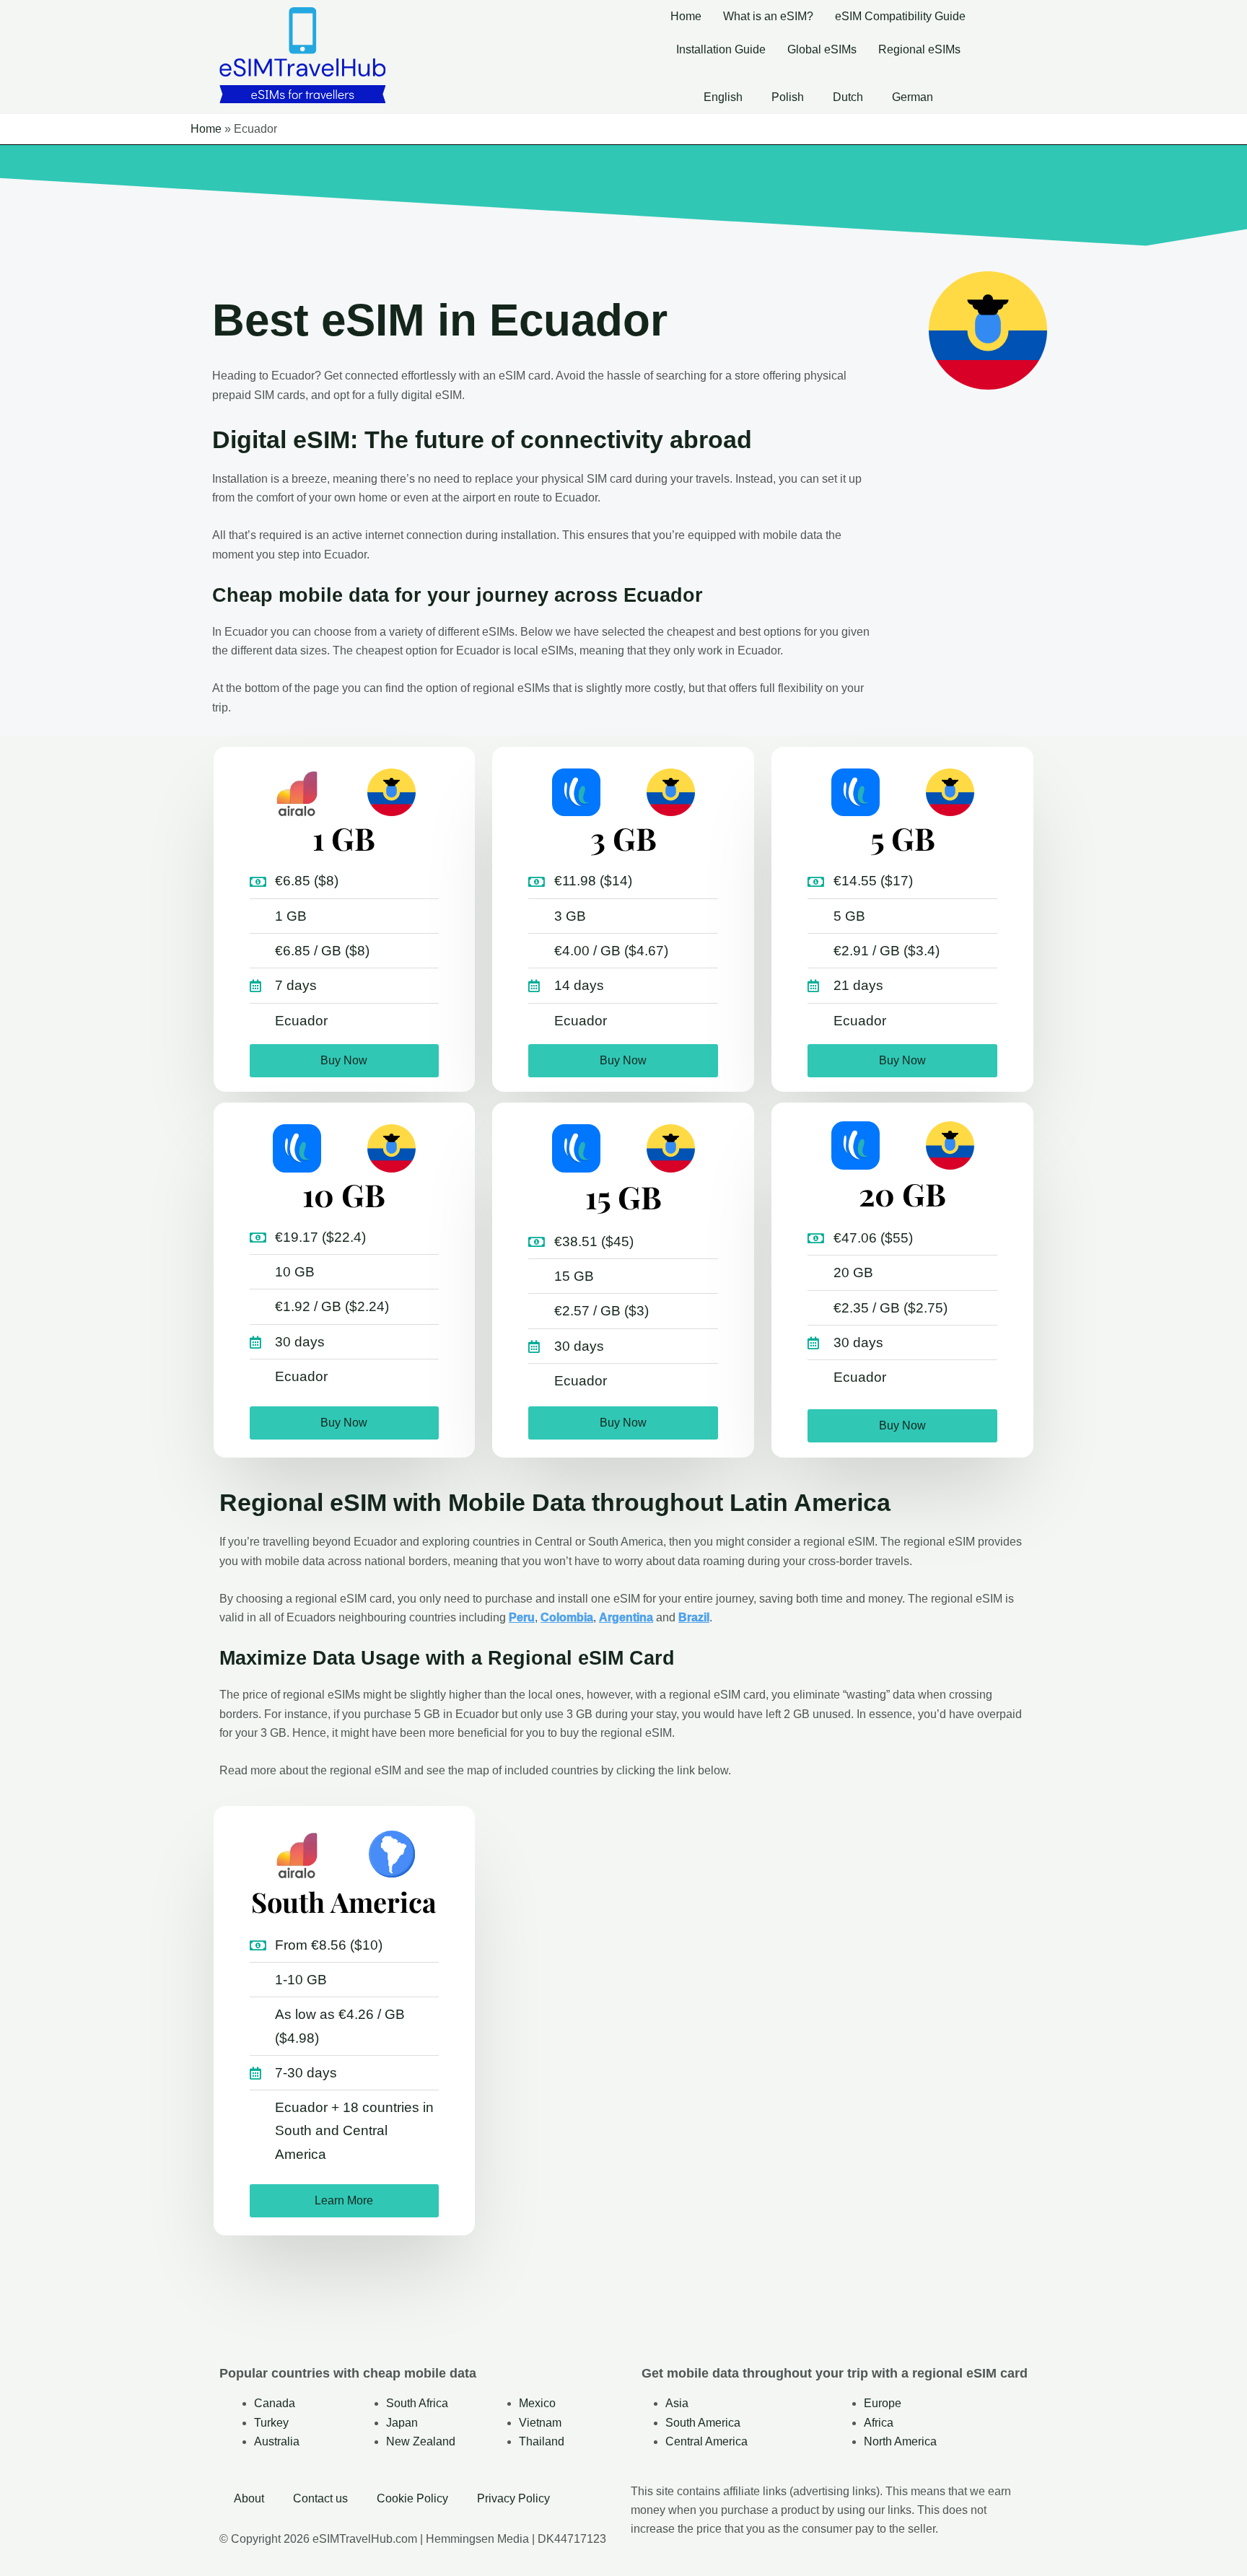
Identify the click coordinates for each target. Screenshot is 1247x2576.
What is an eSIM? (768, 16)
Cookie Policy (412, 2498)
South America (703, 2423)
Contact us (320, 2498)
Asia (677, 2403)
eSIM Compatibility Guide (900, 16)
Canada (275, 2403)
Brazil (694, 1617)
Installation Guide (721, 49)
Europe (883, 2403)
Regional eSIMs (919, 49)
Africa (879, 2423)
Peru (522, 1617)
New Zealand (421, 2441)
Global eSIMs (822, 49)
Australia (277, 2441)
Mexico (537, 2403)
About (249, 2498)
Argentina (626, 1617)
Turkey (271, 2423)
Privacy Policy (513, 2498)
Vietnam (540, 2423)
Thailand (542, 2441)
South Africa (417, 2403)
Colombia (567, 1617)
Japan (402, 2423)
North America (900, 2441)
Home (686, 16)
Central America (706, 2441)
